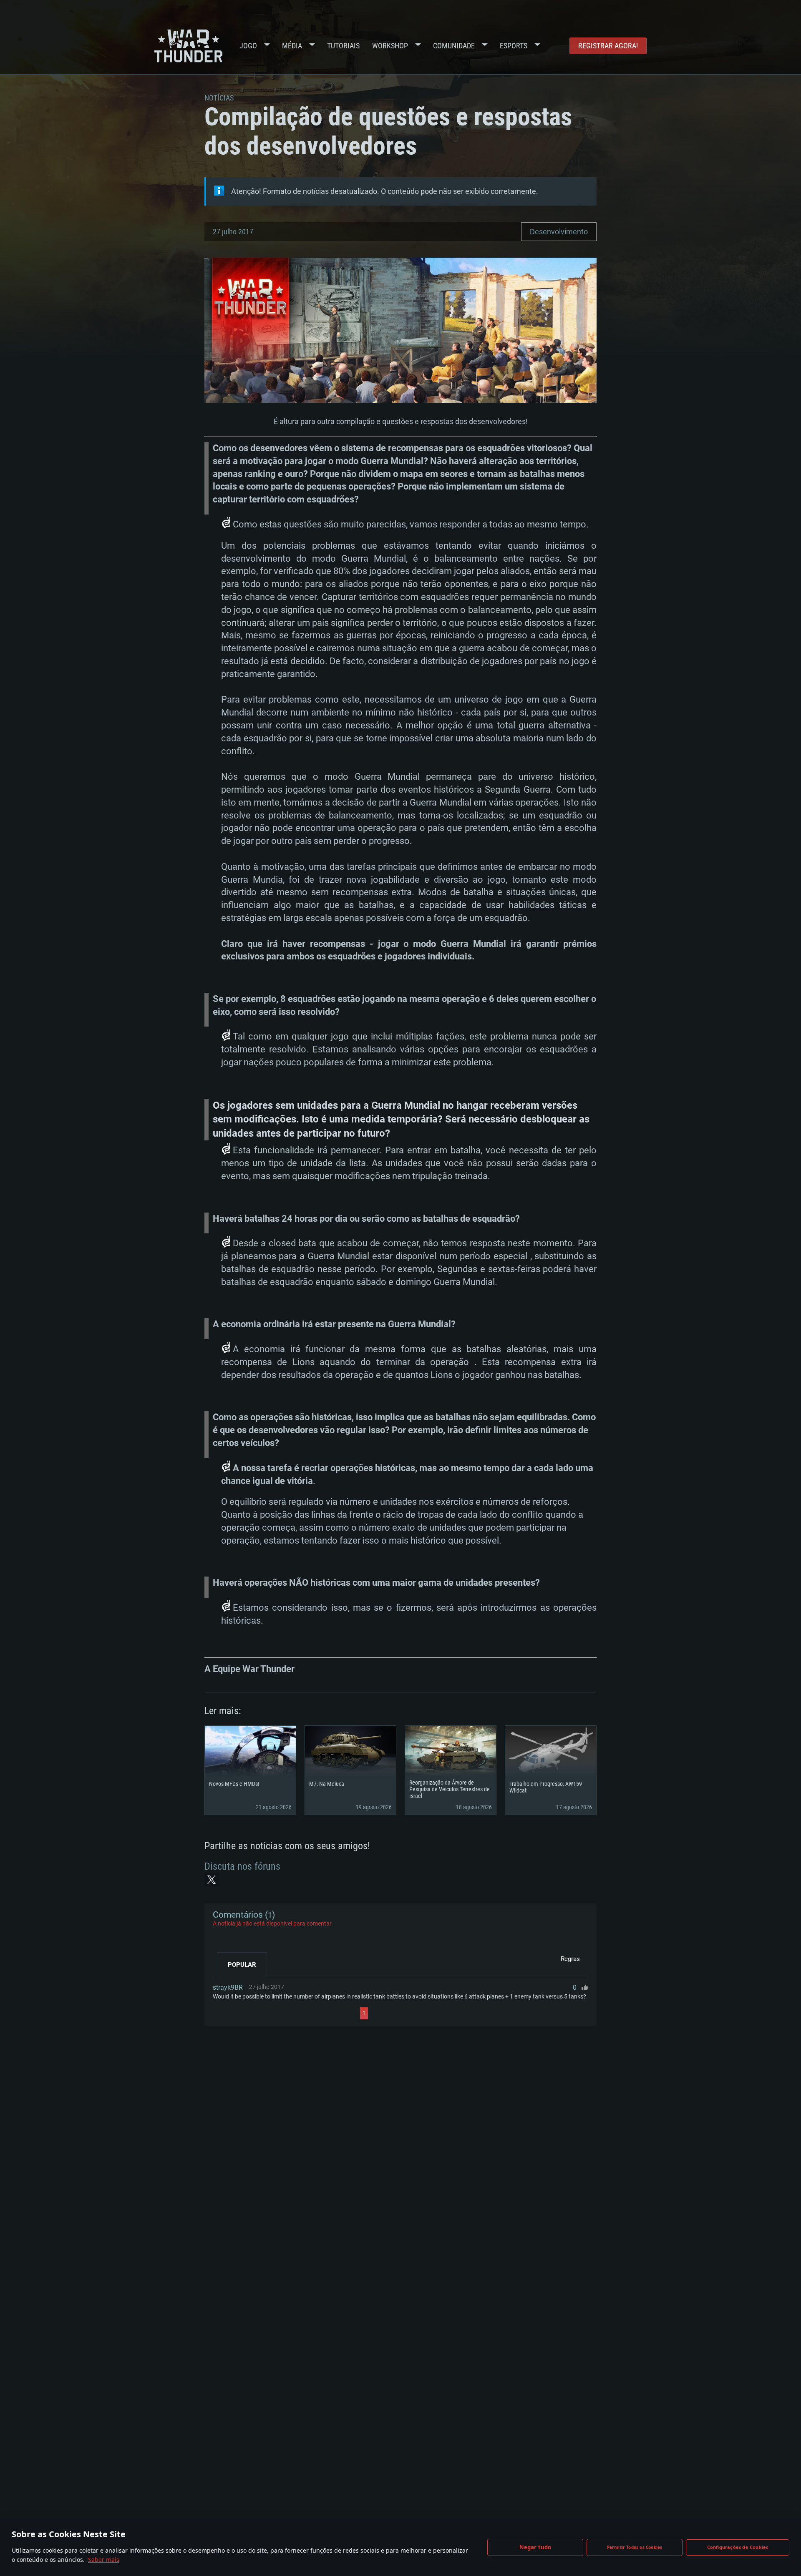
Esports (514, 46)
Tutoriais (343, 46)
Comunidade (454, 46)
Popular (242, 1965)
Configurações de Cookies (738, 2547)
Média (292, 46)
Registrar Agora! (608, 46)
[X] (212, 1880)
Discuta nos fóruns (242, 1866)
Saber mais (104, 2560)
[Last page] (443, 2013)
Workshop (390, 46)
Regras (570, 1959)
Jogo (248, 46)
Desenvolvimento (559, 232)
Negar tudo (535, 2547)
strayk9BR (228, 1987)
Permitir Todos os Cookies (635, 2547)
